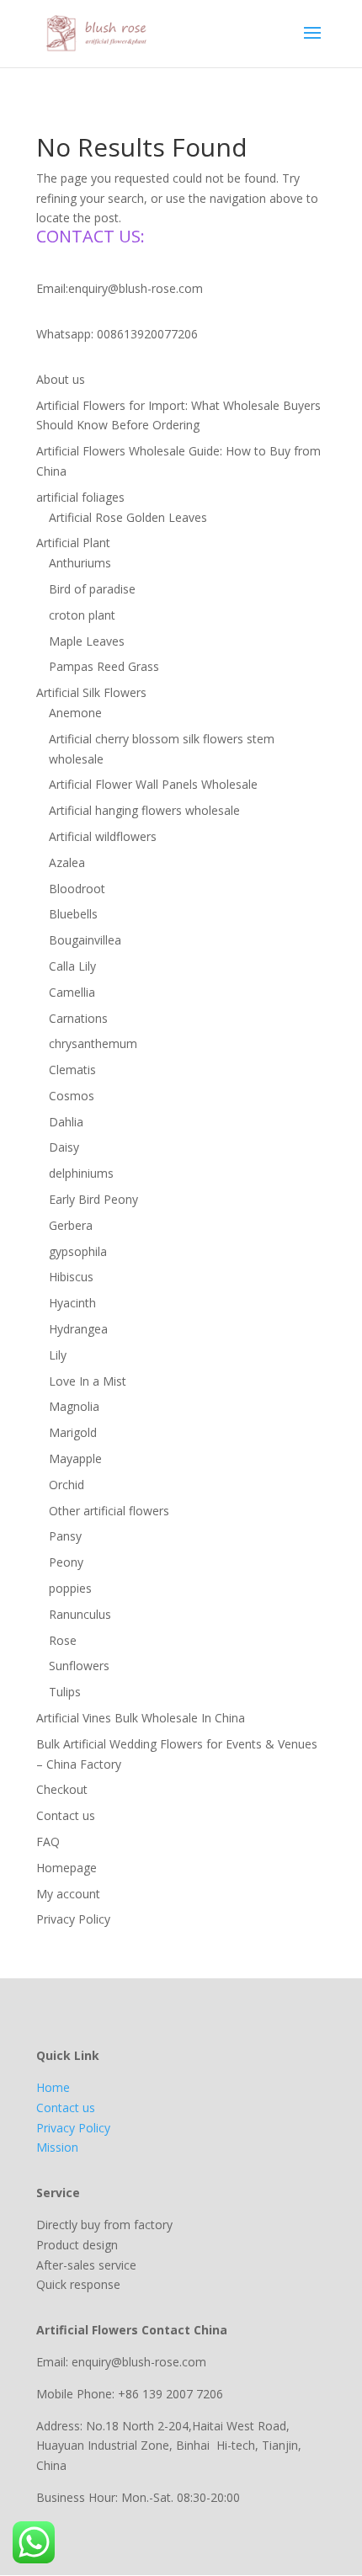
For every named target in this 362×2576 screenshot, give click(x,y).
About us (61, 379)
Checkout (62, 1789)
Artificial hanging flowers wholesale (144, 810)
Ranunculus (80, 1614)
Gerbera (71, 1225)
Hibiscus (71, 1277)
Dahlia (66, 1122)
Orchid (67, 1485)
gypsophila (78, 1251)
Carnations (78, 1018)
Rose (63, 1640)
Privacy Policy (73, 1919)
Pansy (65, 1536)
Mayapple (75, 1458)
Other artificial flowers (109, 1511)
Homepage (67, 1868)
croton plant (82, 615)
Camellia (72, 992)
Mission (57, 2147)
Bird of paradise (92, 589)
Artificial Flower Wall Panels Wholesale (153, 784)
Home (53, 2087)
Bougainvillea (85, 940)
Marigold (73, 1432)
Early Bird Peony (93, 1199)
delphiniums (81, 1173)
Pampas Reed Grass (104, 666)
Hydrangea (78, 1329)
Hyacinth (72, 1303)
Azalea (67, 862)
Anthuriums (80, 563)
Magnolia (74, 1406)
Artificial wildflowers (103, 836)
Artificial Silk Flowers (91, 692)
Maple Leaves (87, 641)
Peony (66, 1562)
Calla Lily (72, 966)
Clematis (72, 1070)
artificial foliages (80, 497)
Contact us (66, 1815)
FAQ (48, 1842)
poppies (70, 1588)
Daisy (64, 1147)
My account (68, 1894)
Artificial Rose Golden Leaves (128, 517)
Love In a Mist (88, 1381)
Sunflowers (79, 1666)
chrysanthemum (93, 1043)
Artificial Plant (73, 543)
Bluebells (73, 914)
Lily (58, 1355)
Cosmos (72, 1096)
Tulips (65, 1692)
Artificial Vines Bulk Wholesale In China (141, 1718)
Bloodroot (77, 889)
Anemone (75, 713)
